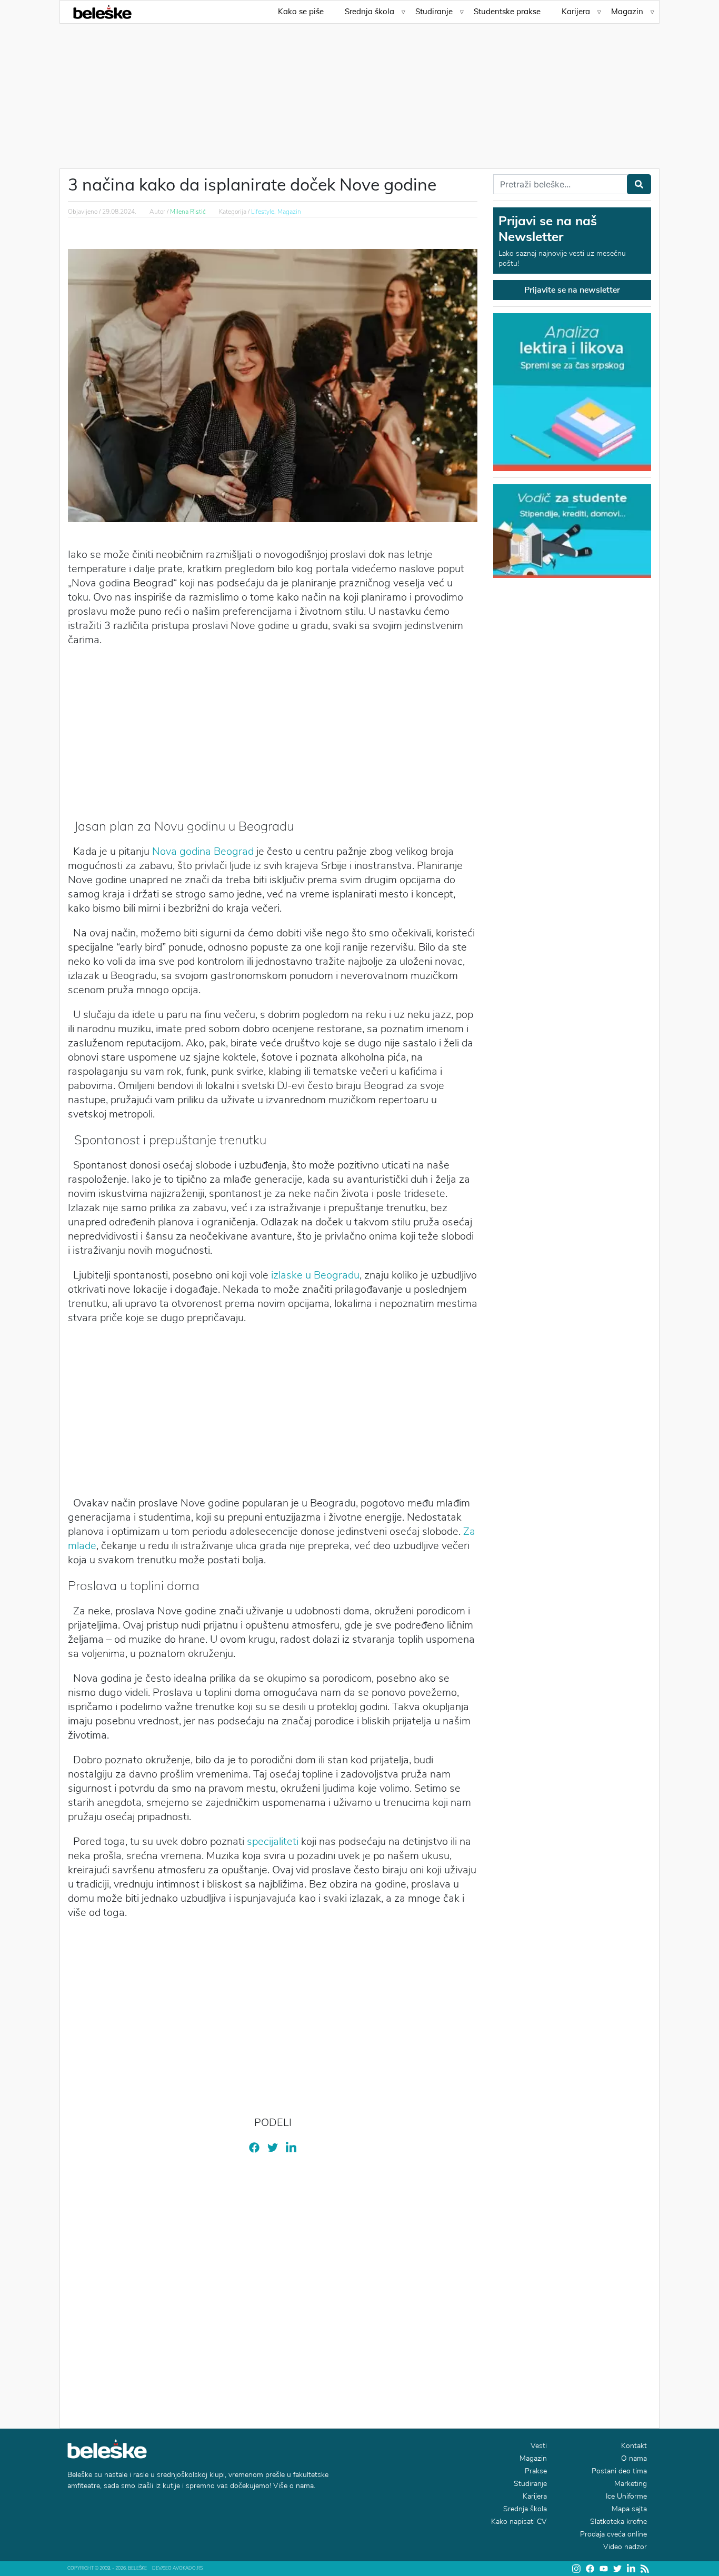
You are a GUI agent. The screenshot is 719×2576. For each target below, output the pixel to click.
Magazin (627, 11)
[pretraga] (639, 184)
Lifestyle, (264, 212)
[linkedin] (291, 2147)
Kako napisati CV (519, 2522)
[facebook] (254, 2147)
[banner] (572, 530)
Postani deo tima (619, 2471)
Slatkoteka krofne (618, 2522)
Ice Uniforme (626, 2496)
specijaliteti (273, 1841)
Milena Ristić (188, 212)
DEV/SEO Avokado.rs (177, 2568)
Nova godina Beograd (203, 851)
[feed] (645, 2569)
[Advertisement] (359, 89)
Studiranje (434, 11)
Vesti (539, 2446)
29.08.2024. (119, 212)
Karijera (576, 11)
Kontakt (634, 2446)
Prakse (536, 2471)
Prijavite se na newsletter (572, 290)
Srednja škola (370, 11)
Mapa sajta (629, 2509)
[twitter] (273, 2147)
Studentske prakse (507, 11)
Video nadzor (625, 2547)
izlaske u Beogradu (315, 1275)
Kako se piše (301, 11)
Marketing (631, 2484)
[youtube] (604, 2568)
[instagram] (576, 2569)
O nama (634, 2458)
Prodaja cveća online (613, 2534)
